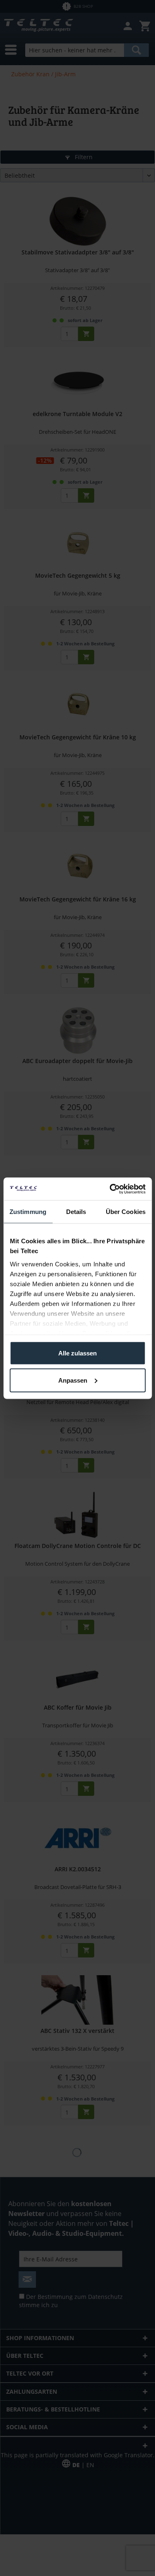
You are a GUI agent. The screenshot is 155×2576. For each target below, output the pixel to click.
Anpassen (73, 1380)
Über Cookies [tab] (126, 1212)
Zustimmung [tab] (28, 1212)
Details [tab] (76, 1212)
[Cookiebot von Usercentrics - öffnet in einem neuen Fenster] (110, 1189)
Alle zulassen (77, 1353)
